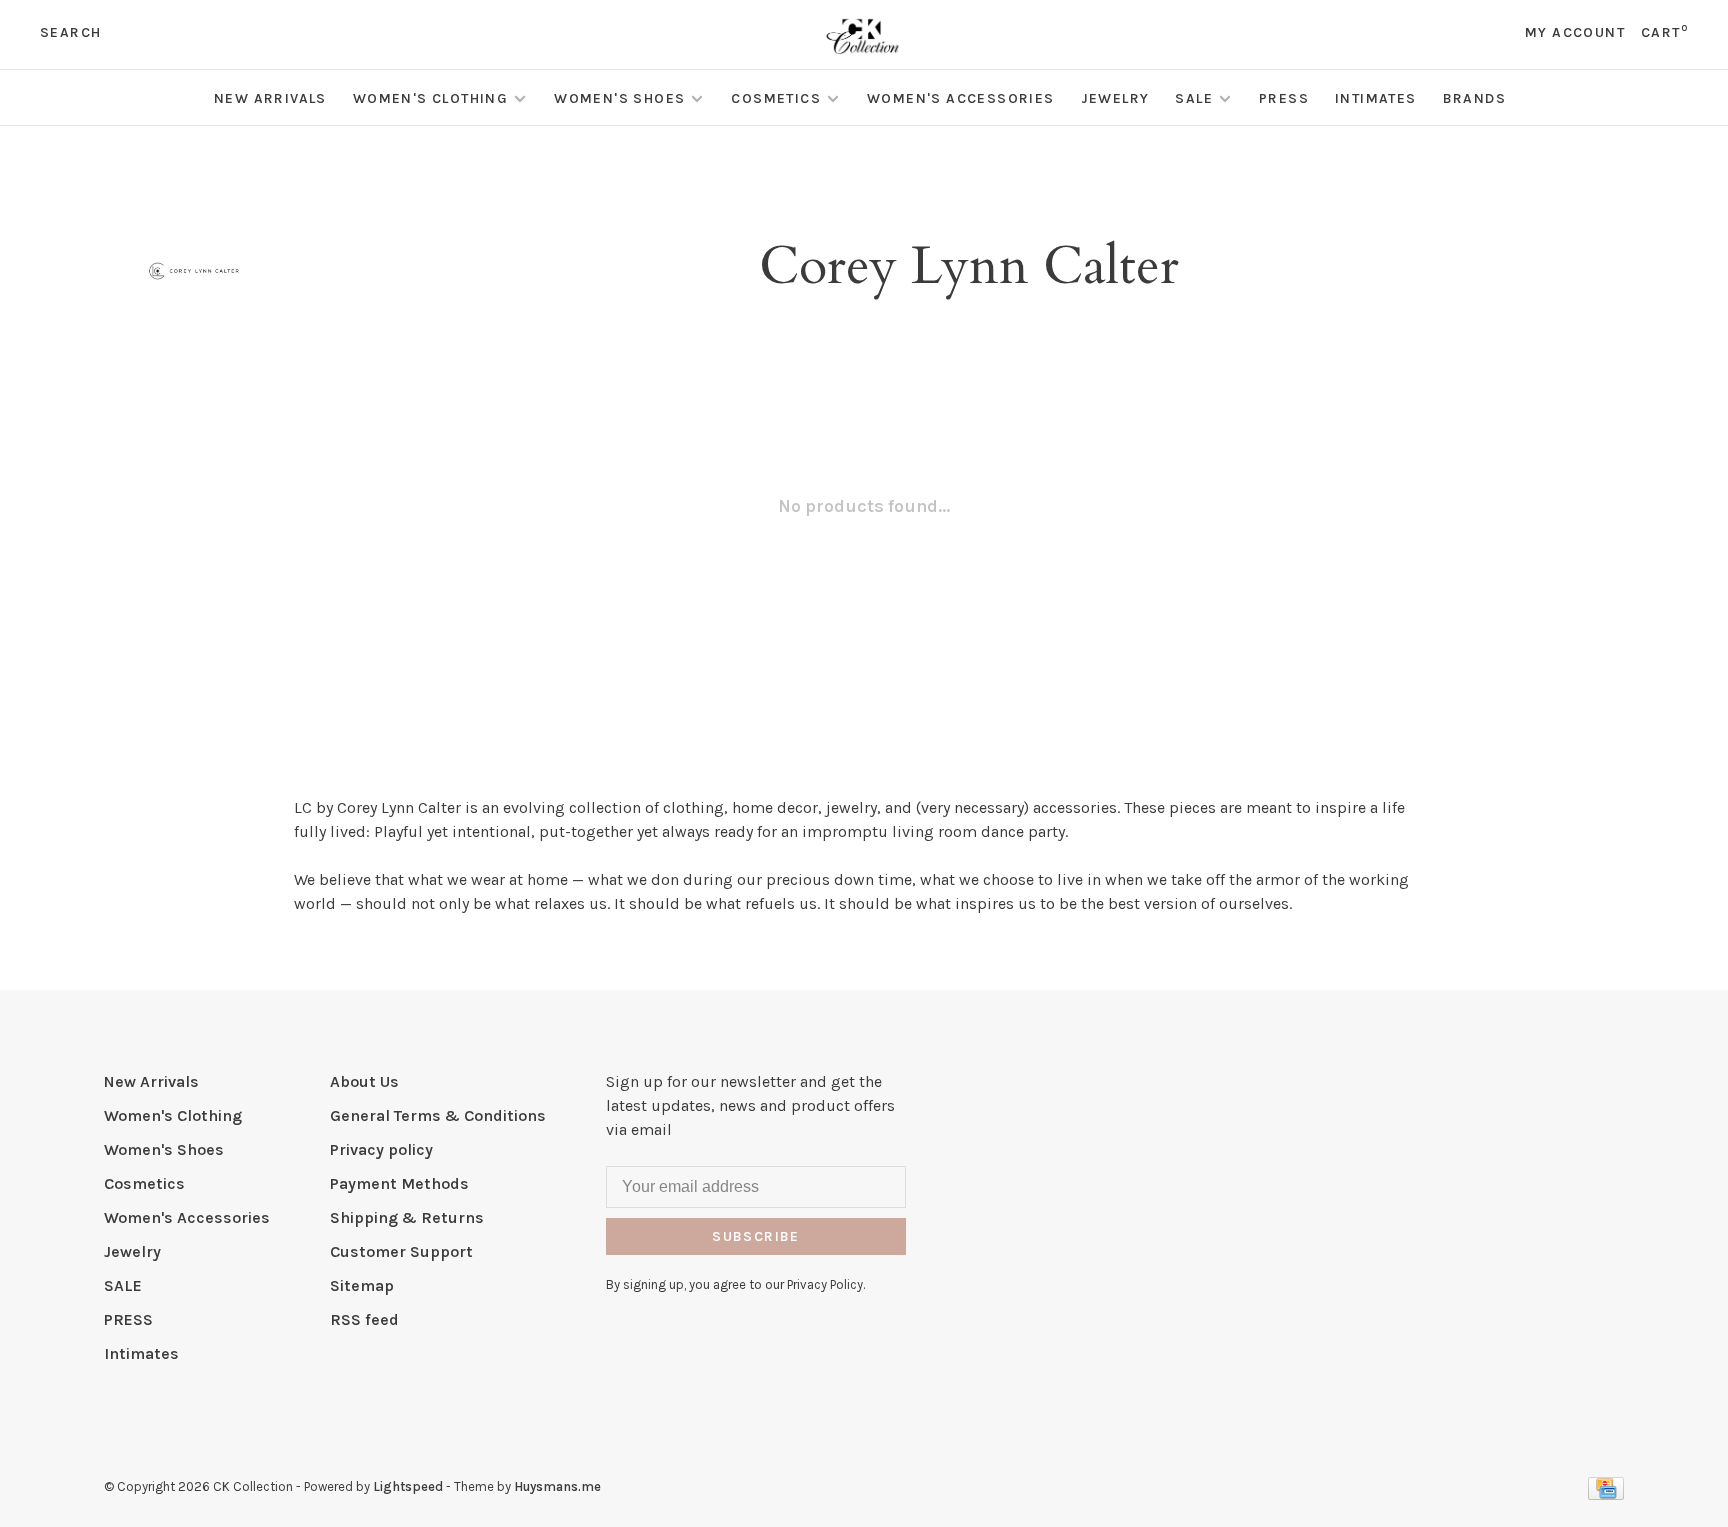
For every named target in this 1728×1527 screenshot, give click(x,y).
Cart (1664, 32)
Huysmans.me (557, 1486)
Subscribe (756, 1236)
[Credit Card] (1606, 1494)
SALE (1194, 98)
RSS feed (364, 1319)
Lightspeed (408, 1486)
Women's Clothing (430, 98)
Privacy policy (381, 1149)
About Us (364, 1081)
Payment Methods (399, 1183)
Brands (1474, 98)
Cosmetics (776, 98)
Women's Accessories (961, 98)
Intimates (1376, 98)
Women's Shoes (619, 98)
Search (70, 32)
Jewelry (1115, 98)
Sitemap (362, 1285)
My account (1575, 32)
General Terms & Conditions (438, 1115)
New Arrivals (270, 98)
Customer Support (401, 1251)
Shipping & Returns (407, 1217)
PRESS (1284, 98)
